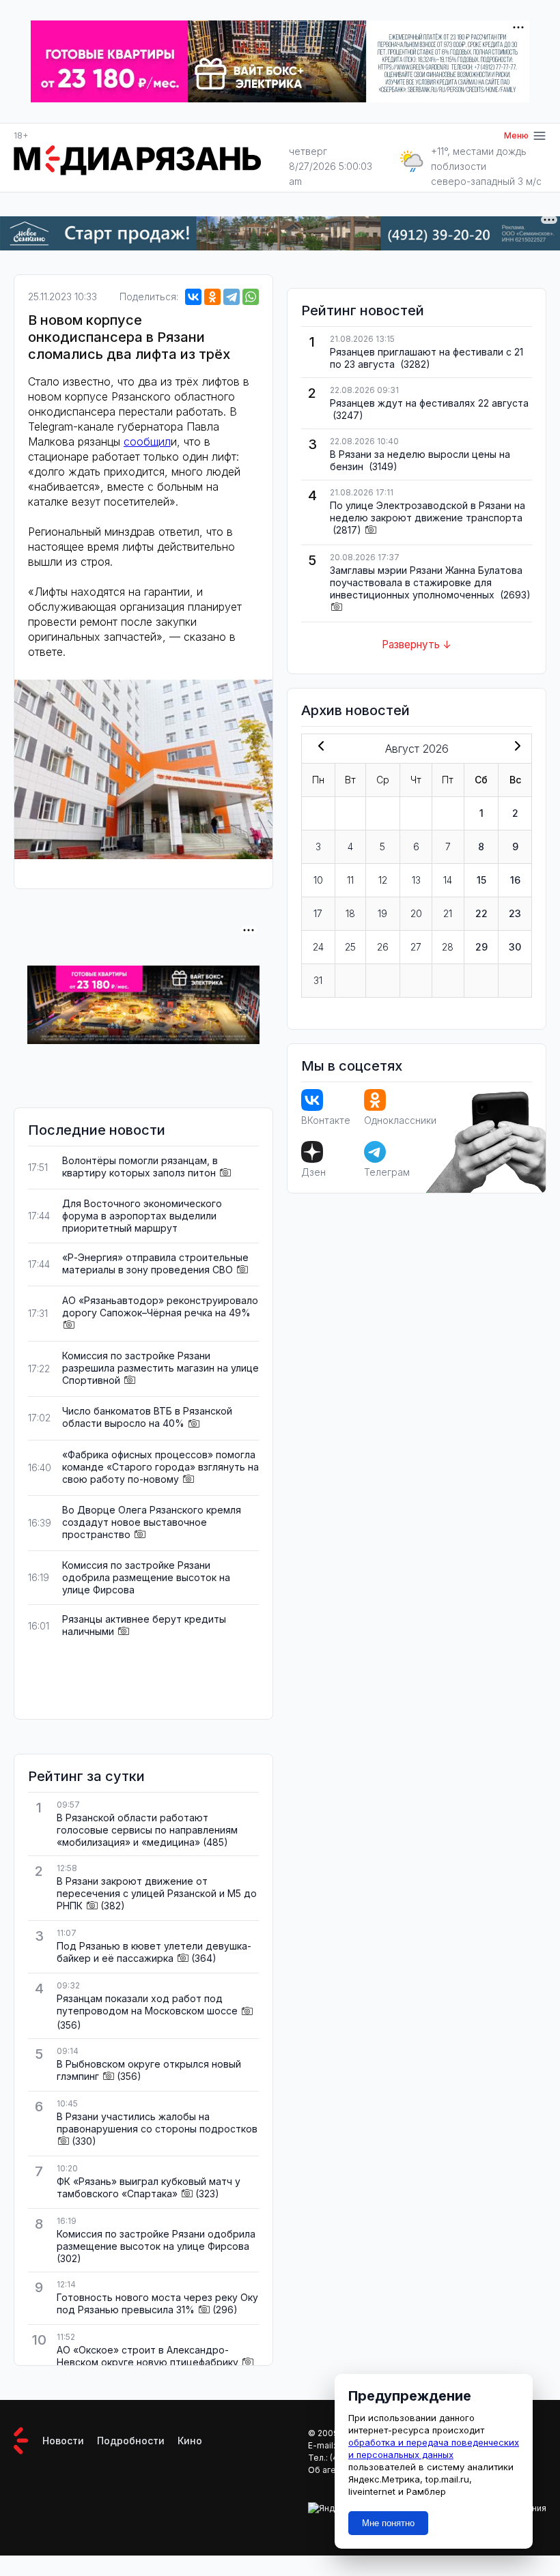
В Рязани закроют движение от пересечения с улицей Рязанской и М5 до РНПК (157, 1893)
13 (416, 880)
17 (318, 913)
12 (383, 880)
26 (383, 947)
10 (318, 880)
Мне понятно (388, 2523)
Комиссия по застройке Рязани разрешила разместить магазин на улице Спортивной (160, 1368)
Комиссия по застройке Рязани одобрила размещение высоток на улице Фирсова (146, 1577)
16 (515, 880)
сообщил (147, 442)
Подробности (131, 2441)
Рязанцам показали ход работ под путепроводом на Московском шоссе (147, 2005)
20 (416, 913)
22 (481, 913)
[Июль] (318, 747)
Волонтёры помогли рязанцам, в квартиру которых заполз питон (140, 1167)
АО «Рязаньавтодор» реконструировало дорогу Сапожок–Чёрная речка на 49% (160, 1306)
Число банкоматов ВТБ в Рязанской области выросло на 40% (147, 1417)
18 (350, 913)
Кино (190, 2441)
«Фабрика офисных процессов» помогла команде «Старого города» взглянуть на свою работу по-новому (160, 1467)
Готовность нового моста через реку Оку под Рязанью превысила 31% (157, 2303)
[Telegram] (232, 297)
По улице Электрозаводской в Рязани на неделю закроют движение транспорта (428, 511)
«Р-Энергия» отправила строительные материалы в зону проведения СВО (155, 1263)
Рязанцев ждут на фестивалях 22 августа (429, 403)
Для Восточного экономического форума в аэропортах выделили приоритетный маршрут (142, 1216)
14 (448, 880)
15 (481, 880)
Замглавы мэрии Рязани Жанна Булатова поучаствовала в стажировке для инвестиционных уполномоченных (426, 582)
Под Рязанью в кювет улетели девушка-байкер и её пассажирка (154, 1952)
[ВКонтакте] (193, 297)
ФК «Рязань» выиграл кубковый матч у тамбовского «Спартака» (149, 2187)
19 (382, 913)
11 (350, 880)
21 (448, 913)
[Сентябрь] (515, 747)
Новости (63, 2441)
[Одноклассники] (212, 297)
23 (515, 913)
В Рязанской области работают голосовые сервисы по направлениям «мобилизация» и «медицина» (147, 1830)
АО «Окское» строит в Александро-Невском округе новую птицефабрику (148, 2356)
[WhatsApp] (251, 297)
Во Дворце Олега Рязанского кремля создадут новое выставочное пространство (152, 1522)
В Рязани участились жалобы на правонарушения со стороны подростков (157, 2123)
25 (350, 947)
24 (318, 947)
